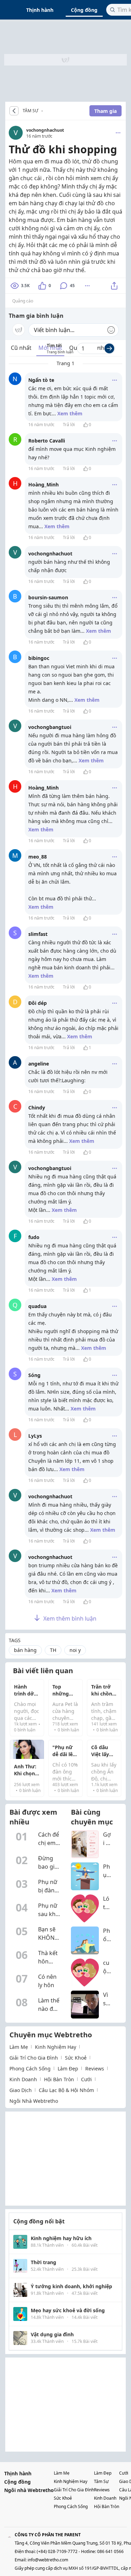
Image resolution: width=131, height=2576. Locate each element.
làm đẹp (68, 2069)
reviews (95, 2069)
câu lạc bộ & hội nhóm (66, 2090)
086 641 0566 (110, 2551)
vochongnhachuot (45, 130)
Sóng (34, 1375)
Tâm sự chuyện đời (44, 111)
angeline (39, 1064)
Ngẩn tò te (41, 380)
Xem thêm (70, 413)
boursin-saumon (48, 597)
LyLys (35, 1436)
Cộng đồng (84, 10)
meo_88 (38, 857)
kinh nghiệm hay (56, 2047)
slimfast (38, 934)
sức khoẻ (76, 2058)
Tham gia (105, 111)
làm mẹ (19, 2047)
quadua (37, 1306)
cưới (86, 2079)
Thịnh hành (40, 10)
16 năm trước (41, 425)
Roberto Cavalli (47, 441)
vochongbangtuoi (50, 727)
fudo (34, 1237)
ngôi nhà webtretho (34, 2101)
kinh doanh (23, 2079)
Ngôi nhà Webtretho (29, 2490)
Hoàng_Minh (43, 485)
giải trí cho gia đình (34, 2058)
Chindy (37, 1108)
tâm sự (101, 2481)
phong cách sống (30, 2069)
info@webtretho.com (48, 2560)
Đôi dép (38, 1003)
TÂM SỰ (30, 111)
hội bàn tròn (59, 2079)
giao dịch (21, 2090)
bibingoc (39, 658)
